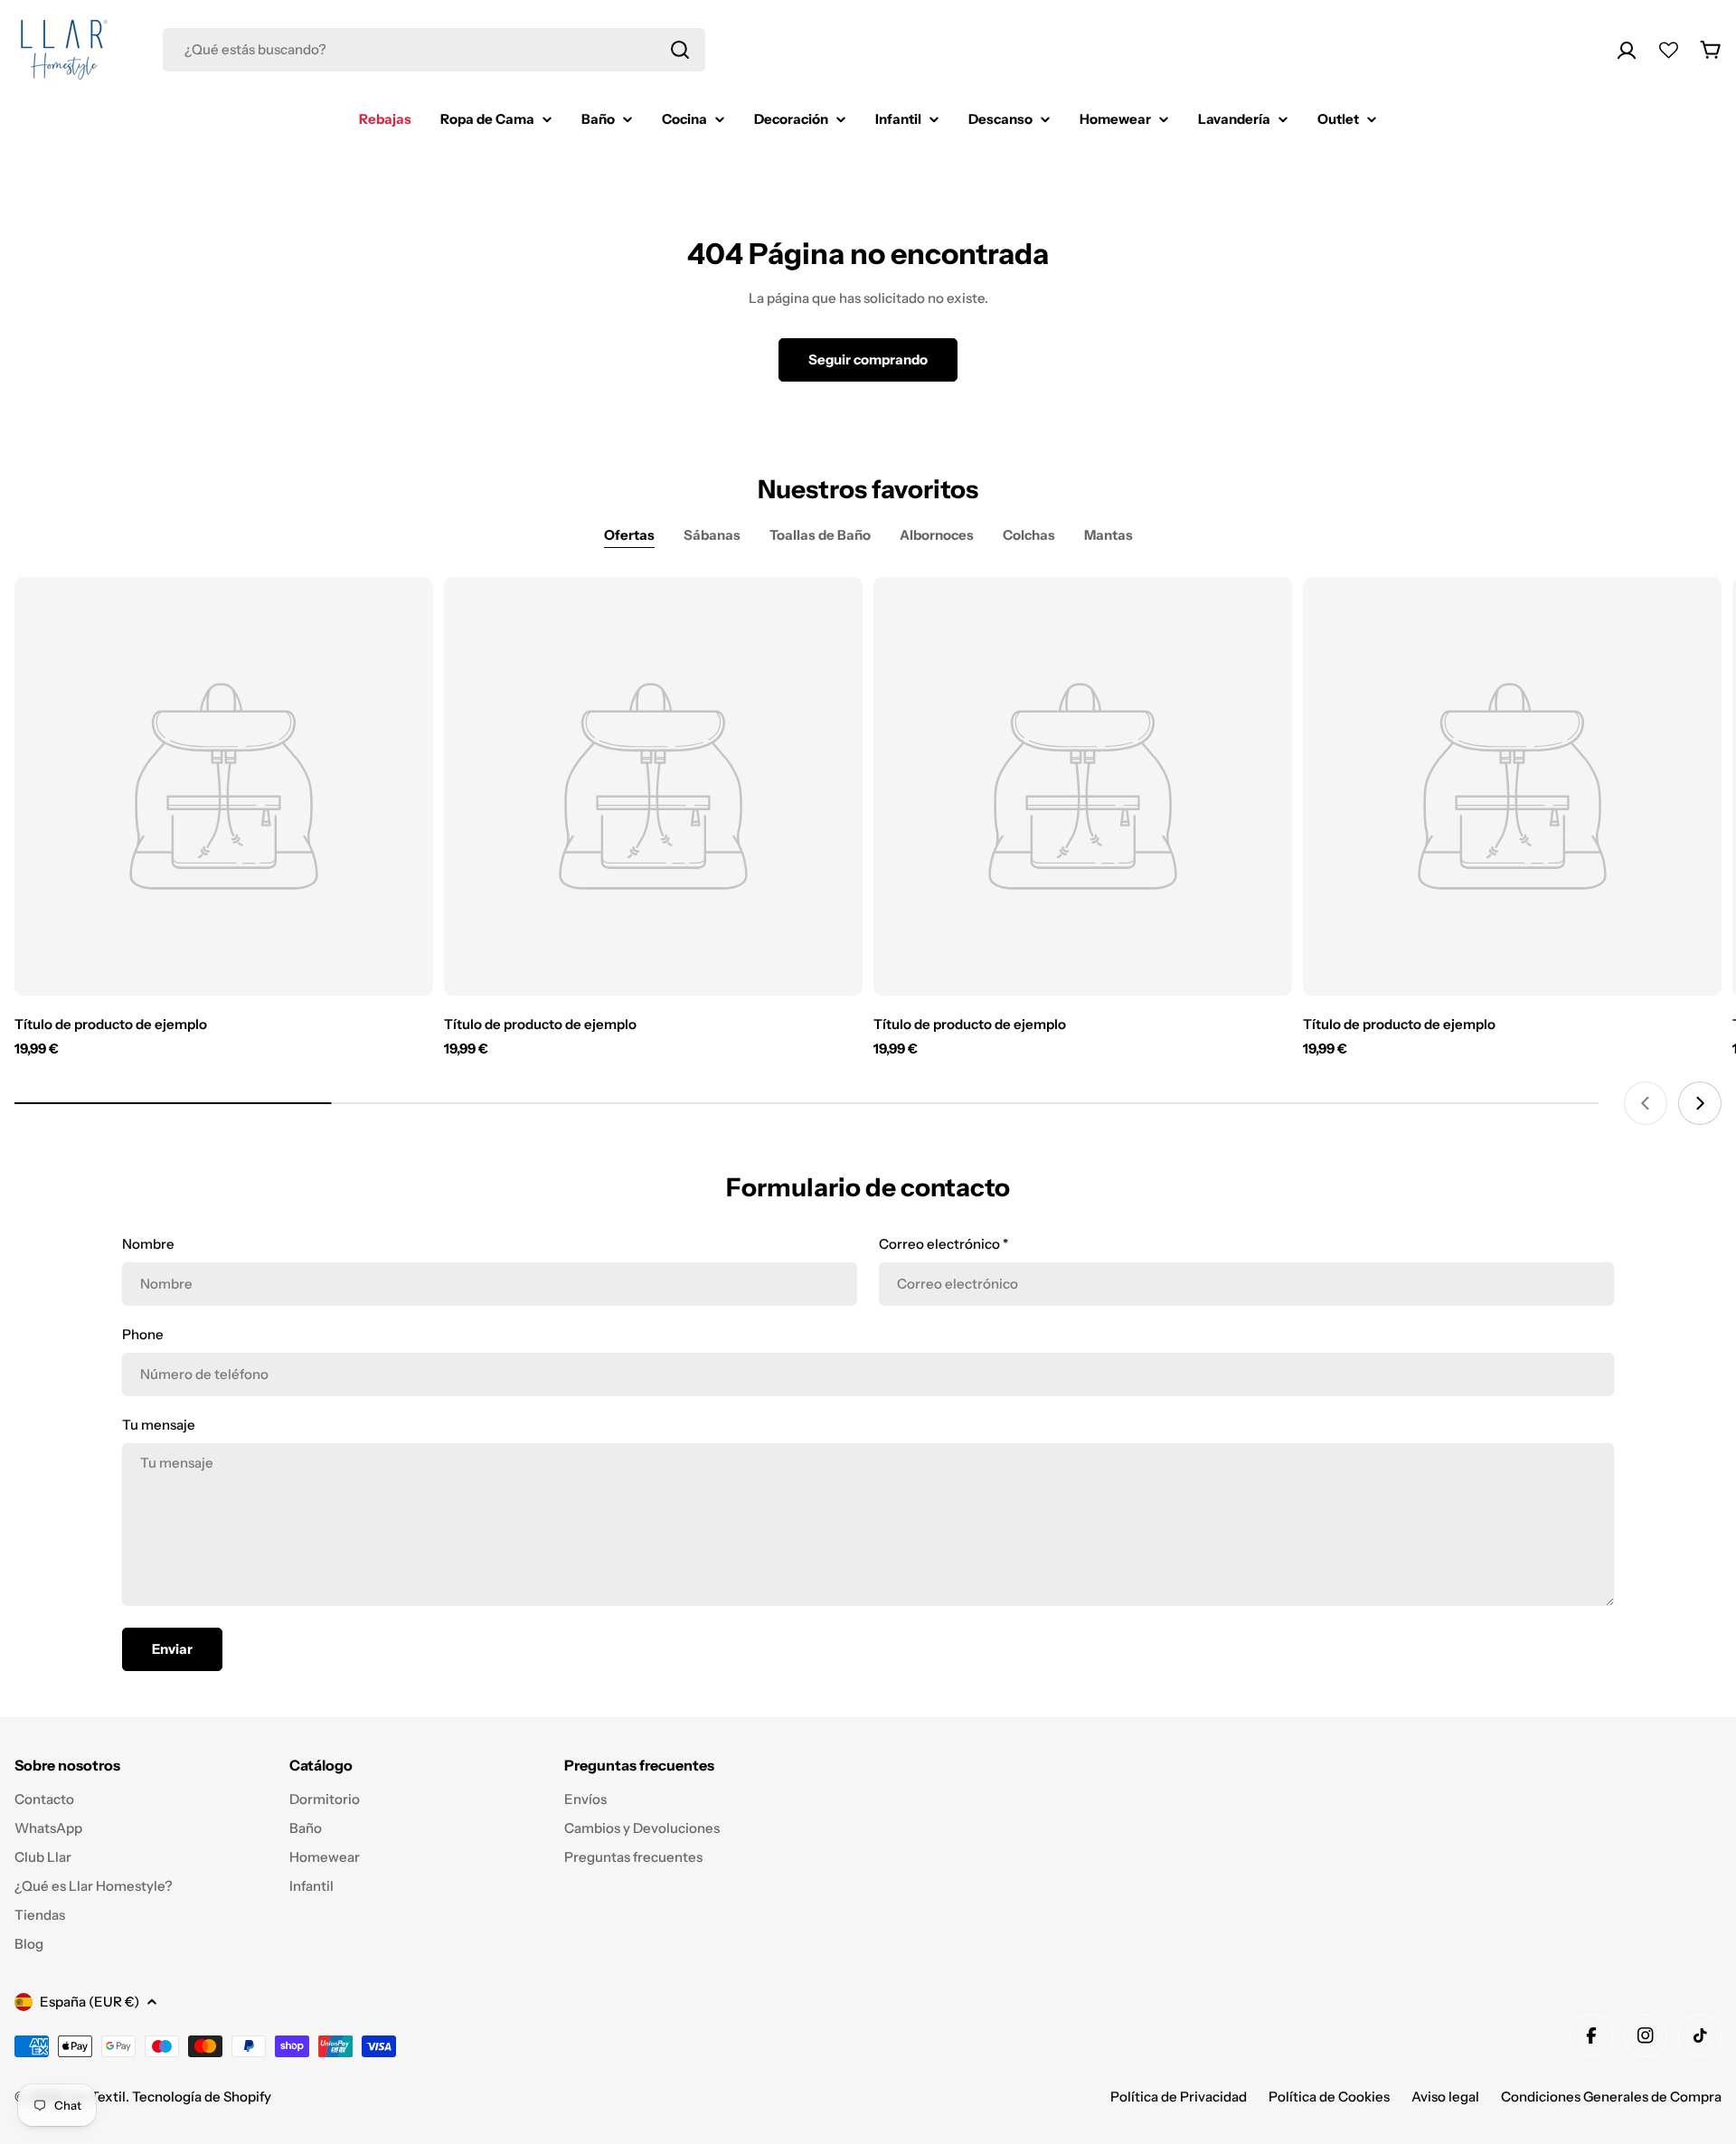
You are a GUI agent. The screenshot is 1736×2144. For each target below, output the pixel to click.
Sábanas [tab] (712, 535)
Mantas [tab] (1109, 535)
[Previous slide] (1646, 1103)
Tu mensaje (159, 1425)
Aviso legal (1445, 2097)
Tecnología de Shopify (202, 2097)
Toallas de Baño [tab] (820, 535)
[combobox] (434, 50)
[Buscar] (680, 50)
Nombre (148, 1244)
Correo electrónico (943, 1244)
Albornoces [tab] (937, 535)
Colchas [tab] (1029, 535)
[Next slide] (1700, 1103)
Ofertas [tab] (629, 535)
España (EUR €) (90, 2002)
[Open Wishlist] (1669, 50)
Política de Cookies (1329, 2097)
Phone (143, 1334)
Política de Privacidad (1179, 2097)
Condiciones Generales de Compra (1611, 2097)
